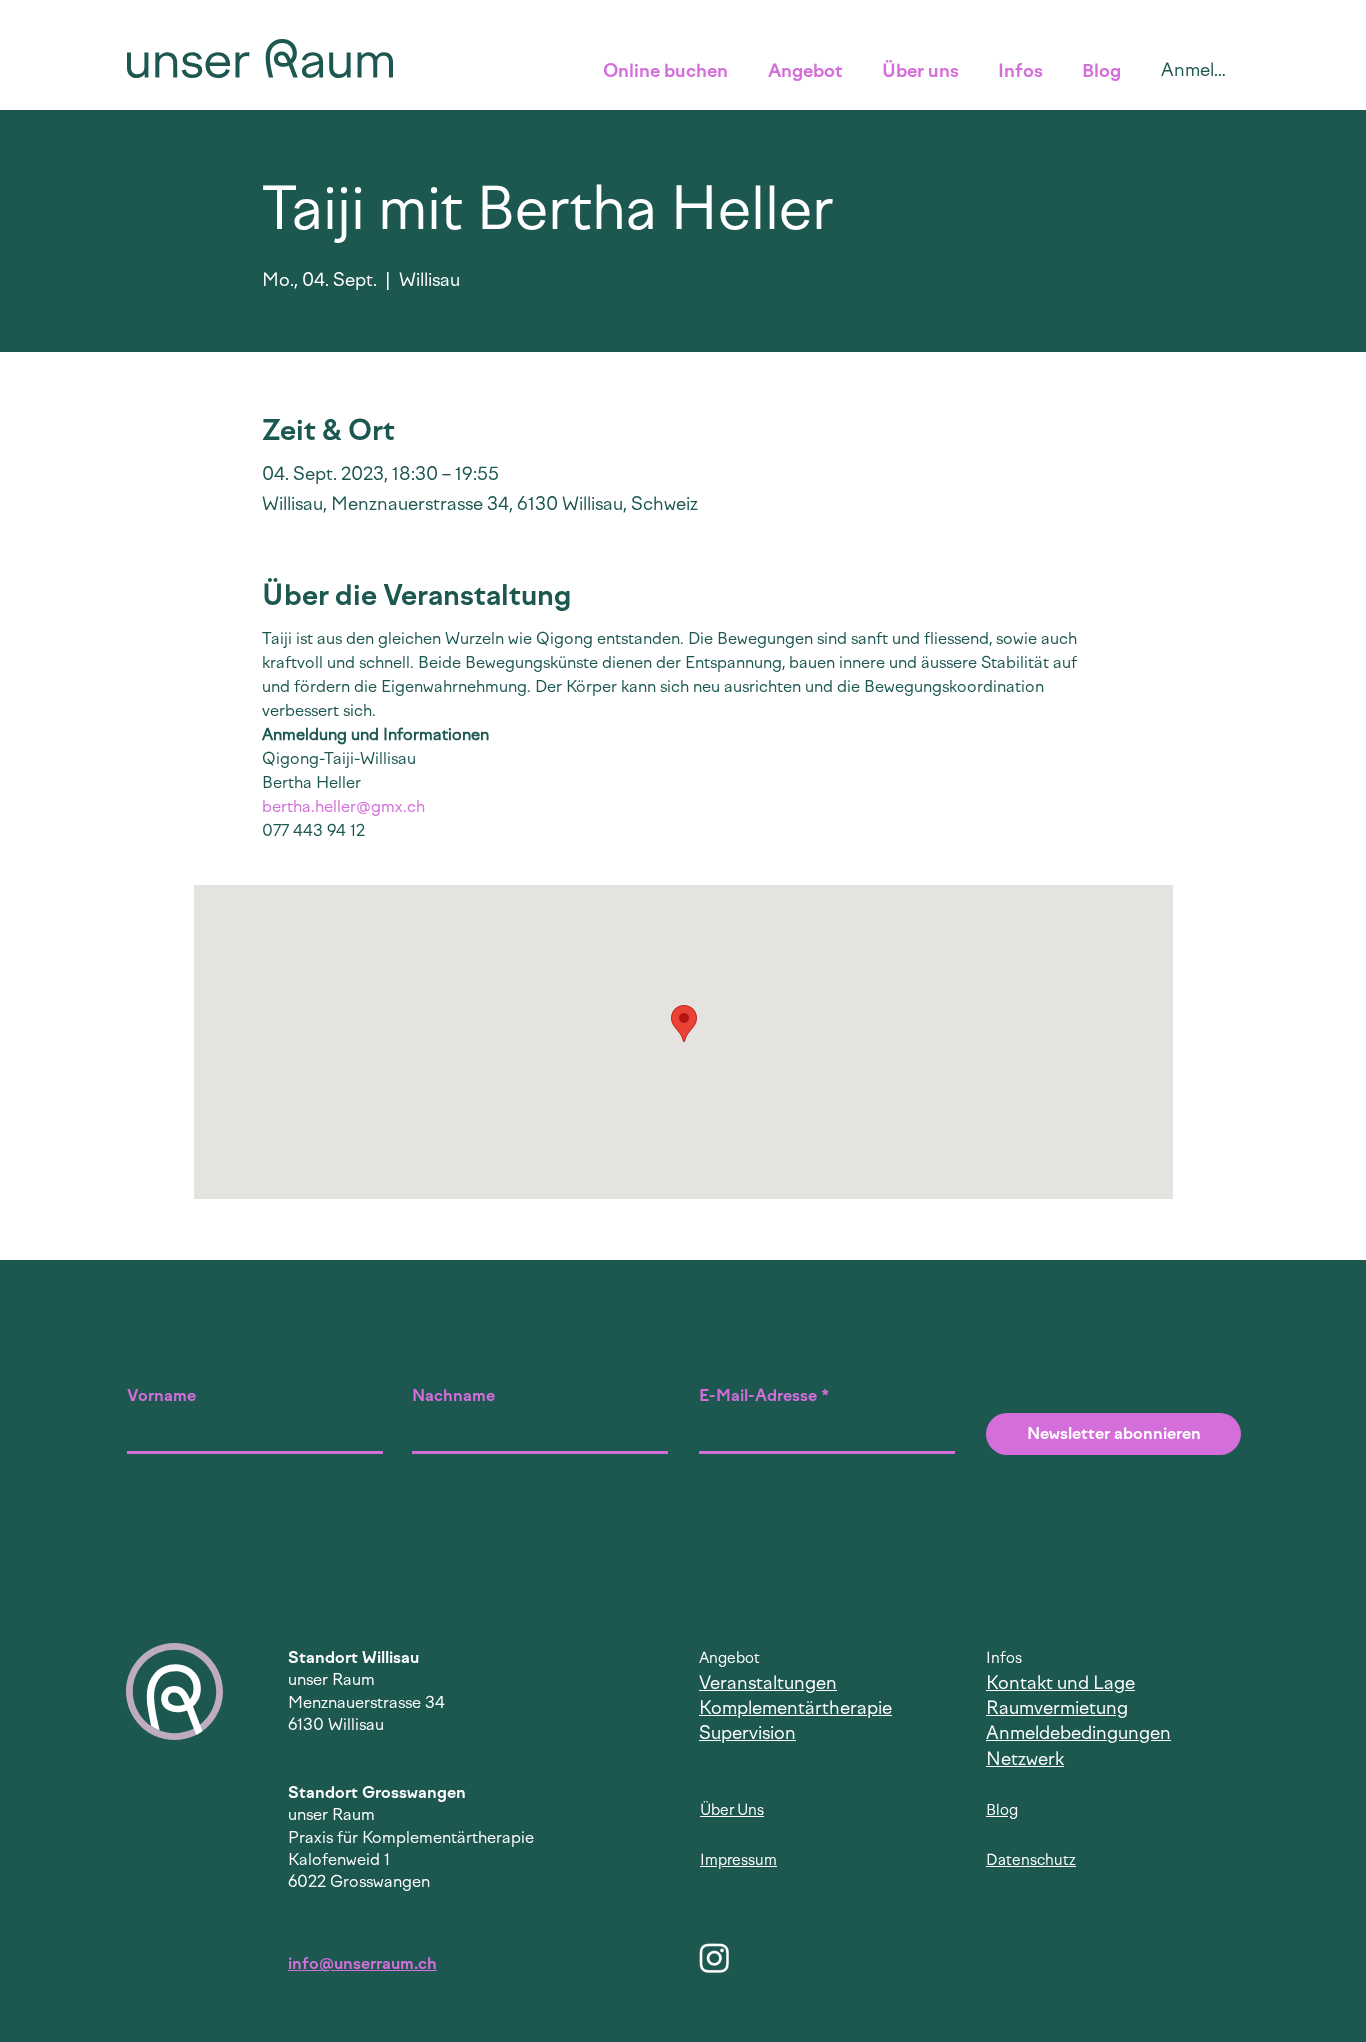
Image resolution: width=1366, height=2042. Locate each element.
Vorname (161, 1396)
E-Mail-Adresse (758, 1396)
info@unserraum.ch (362, 1963)
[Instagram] (714, 1957)
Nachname (453, 1396)
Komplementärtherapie (795, 1708)
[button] (670, 71)
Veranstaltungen (768, 1683)
